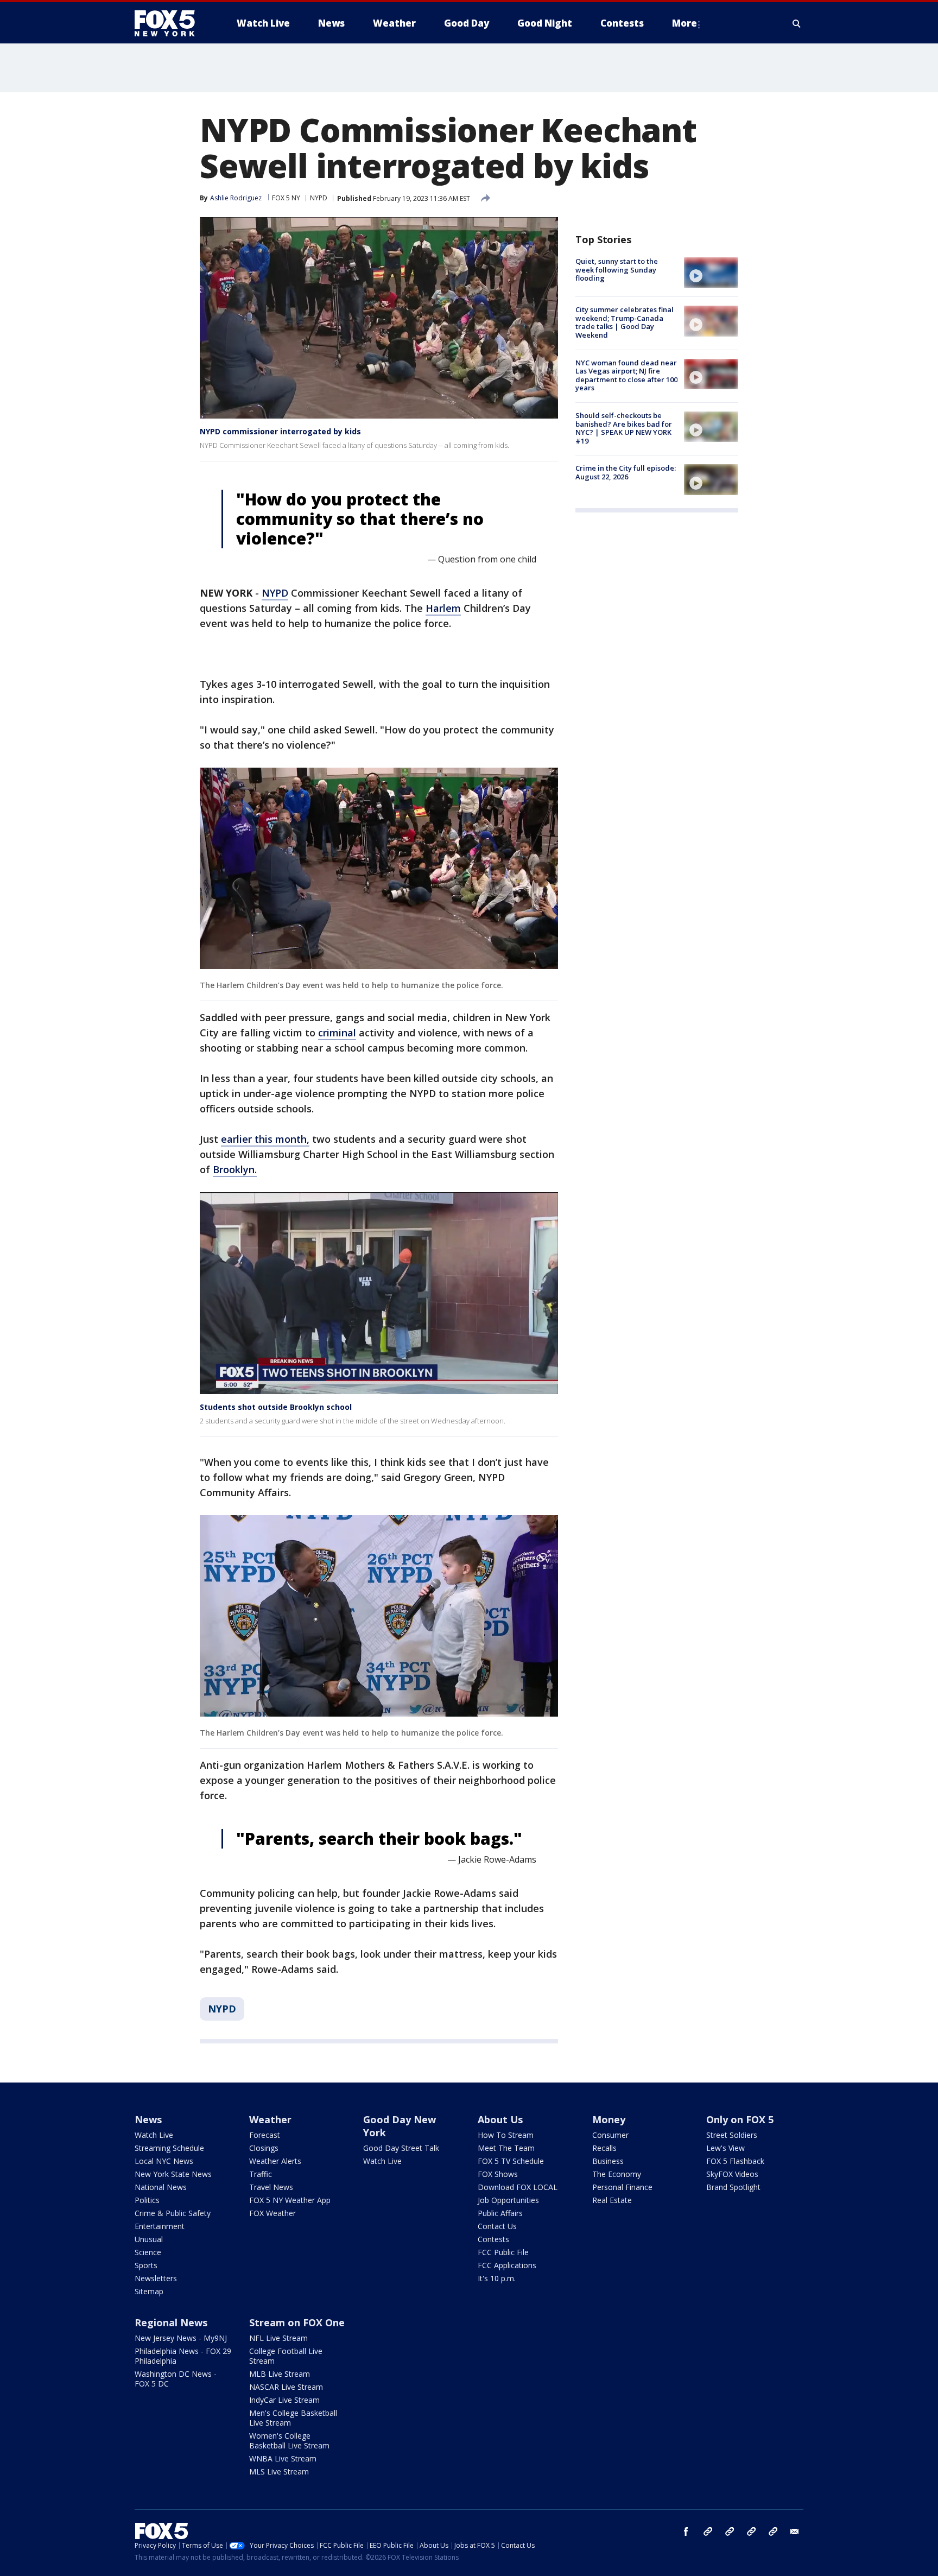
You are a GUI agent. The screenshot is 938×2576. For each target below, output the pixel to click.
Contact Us (497, 2226)
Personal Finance (622, 2187)
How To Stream (506, 2135)
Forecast (265, 2135)
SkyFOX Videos (732, 2174)
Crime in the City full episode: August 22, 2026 (626, 472)
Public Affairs (500, 2213)
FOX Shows (498, 2174)
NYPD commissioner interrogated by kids (280, 431)
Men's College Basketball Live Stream (293, 2418)
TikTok (730, 2531)
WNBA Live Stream (283, 2458)
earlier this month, (265, 1139)
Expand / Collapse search (797, 23)
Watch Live (154, 2135)
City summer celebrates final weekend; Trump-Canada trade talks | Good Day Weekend (625, 322)
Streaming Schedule (169, 2148)
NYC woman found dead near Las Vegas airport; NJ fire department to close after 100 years (626, 375)
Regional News (171, 2322)
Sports (146, 2265)
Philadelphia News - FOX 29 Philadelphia (183, 2356)
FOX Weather (272, 2213)
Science (148, 2252)
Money (609, 2119)
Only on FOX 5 (740, 2119)
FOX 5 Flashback (735, 2161)
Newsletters (156, 2278)
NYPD (319, 198)
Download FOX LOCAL (518, 2187)
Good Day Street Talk (401, 2148)
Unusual (149, 2239)
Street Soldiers (732, 2135)
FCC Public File (503, 2252)
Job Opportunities (508, 2200)
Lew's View (725, 2148)
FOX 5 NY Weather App (290, 2200)
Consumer (610, 2135)
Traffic (261, 2174)
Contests (493, 2239)
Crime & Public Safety (173, 2213)
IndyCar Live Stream (284, 2400)
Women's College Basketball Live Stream (289, 2441)
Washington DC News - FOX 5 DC (176, 2379)
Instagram (708, 2531)
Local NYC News (164, 2161)
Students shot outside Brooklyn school (276, 1407)
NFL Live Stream (278, 2338)
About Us (500, 2119)
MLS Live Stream (279, 2471)
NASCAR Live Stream (286, 2387)
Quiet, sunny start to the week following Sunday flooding (617, 270)
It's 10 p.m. (497, 2278)
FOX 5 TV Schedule (511, 2161)
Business (608, 2161)
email (795, 2531)
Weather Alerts (275, 2161)
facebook (686, 2531)
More (685, 23)
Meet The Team (506, 2148)
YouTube (751, 2531)
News (148, 2119)
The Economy (617, 2174)
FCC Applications (507, 2265)
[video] (711, 273)
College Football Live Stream (286, 2356)
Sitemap (149, 2291)
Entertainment (160, 2226)
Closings (264, 2148)
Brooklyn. (235, 1169)
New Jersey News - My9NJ (181, 2338)
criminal (337, 1033)
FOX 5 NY (286, 198)
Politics (147, 2200)
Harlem (443, 608)
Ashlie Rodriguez (236, 198)
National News (161, 2187)
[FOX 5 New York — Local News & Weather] (170, 23)
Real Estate (612, 2200)
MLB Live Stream (280, 2374)
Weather (270, 2119)
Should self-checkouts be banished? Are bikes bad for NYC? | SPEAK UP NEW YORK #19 (624, 428)
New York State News (173, 2174)
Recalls (604, 2148)
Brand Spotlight (733, 2187)
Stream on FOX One (297, 2322)
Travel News (271, 2187)
